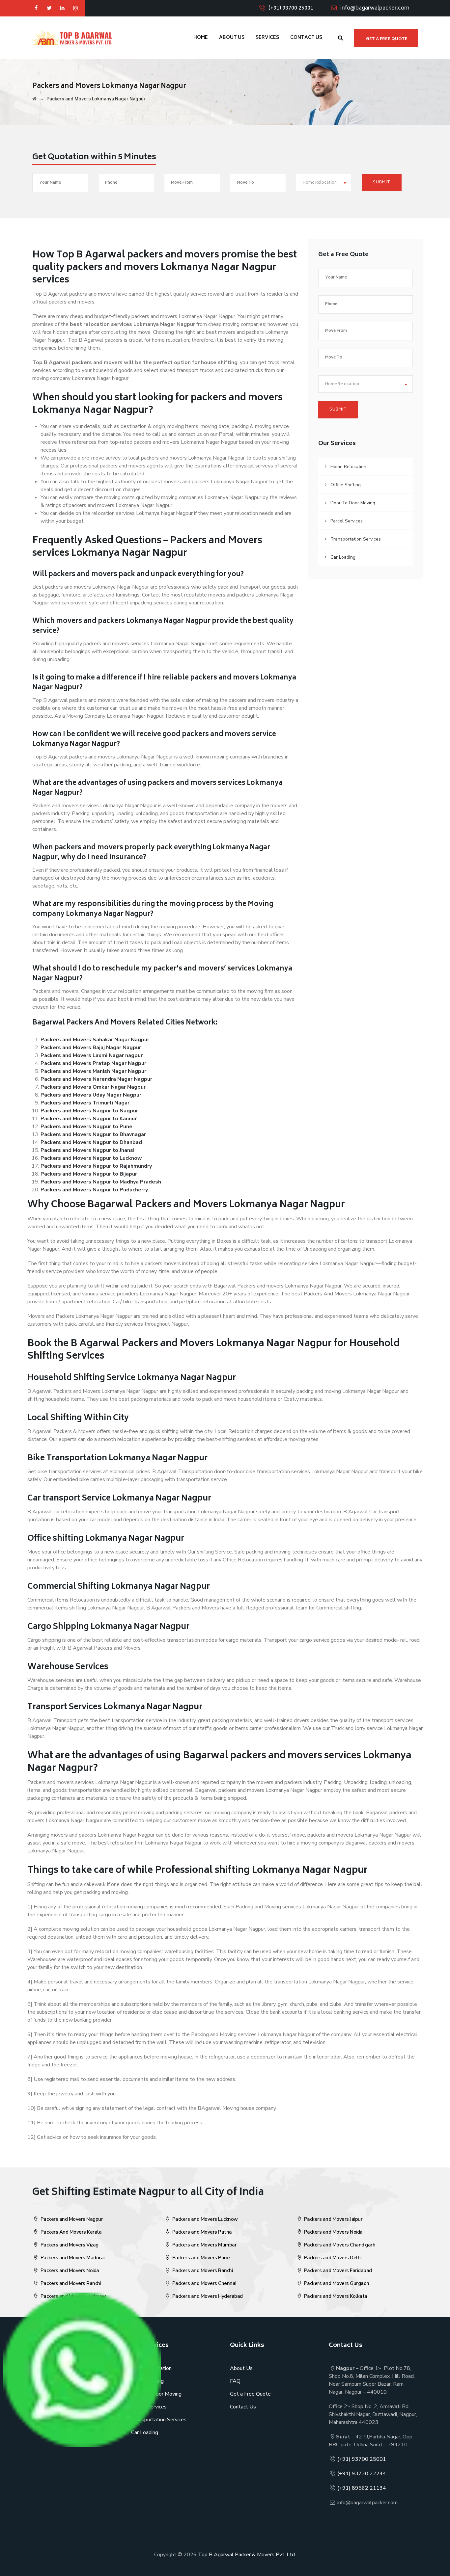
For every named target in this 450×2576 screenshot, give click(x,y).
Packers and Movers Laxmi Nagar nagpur (92, 1055)
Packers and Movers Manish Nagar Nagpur (93, 1071)
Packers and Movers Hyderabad (207, 2296)
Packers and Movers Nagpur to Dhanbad (91, 1142)
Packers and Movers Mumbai (203, 2245)
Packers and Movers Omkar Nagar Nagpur (93, 1087)
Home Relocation (348, 467)
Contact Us (306, 38)
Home (201, 38)
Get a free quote (387, 39)
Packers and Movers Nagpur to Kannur (89, 1119)
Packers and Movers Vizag (69, 2245)
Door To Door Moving (353, 503)
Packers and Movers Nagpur (71, 2219)
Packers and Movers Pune (200, 2258)
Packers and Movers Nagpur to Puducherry (94, 1190)
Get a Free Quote (250, 2394)
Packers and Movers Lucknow (204, 2219)
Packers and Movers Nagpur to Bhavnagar (93, 1134)
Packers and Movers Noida (69, 2271)
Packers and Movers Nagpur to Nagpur (89, 1111)
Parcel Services (347, 521)
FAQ (235, 2381)
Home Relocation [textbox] (320, 183)
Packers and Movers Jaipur (333, 2219)
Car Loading (343, 557)
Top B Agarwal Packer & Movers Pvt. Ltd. (247, 2555)
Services (267, 38)
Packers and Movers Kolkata (335, 2296)
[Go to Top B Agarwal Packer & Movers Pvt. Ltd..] (34, 99)
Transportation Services (356, 539)
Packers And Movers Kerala (70, 2232)
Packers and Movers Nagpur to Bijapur (89, 1174)
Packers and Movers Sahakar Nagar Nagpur (95, 1040)
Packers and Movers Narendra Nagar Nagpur (96, 1079)
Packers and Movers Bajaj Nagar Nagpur (91, 1048)
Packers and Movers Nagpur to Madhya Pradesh (101, 1182)
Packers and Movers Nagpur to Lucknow (91, 1158)
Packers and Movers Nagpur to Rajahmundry (96, 1166)
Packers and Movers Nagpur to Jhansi (87, 1150)
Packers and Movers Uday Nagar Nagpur (91, 1095)
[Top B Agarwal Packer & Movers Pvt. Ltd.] (72, 38)
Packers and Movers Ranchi (70, 2283)
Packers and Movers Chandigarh (339, 2245)
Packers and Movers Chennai (204, 2283)
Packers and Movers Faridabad (337, 2271)
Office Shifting (346, 485)
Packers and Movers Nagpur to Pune (86, 1127)
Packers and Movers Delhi (332, 2258)
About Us (232, 38)
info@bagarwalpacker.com (375, 8)
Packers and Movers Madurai (72, 2258)
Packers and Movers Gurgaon (336, 2283)
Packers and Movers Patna (201, 2232)
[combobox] (324, 183)
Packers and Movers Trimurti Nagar (85, 1103)
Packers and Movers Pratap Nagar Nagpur (93, 1063)
